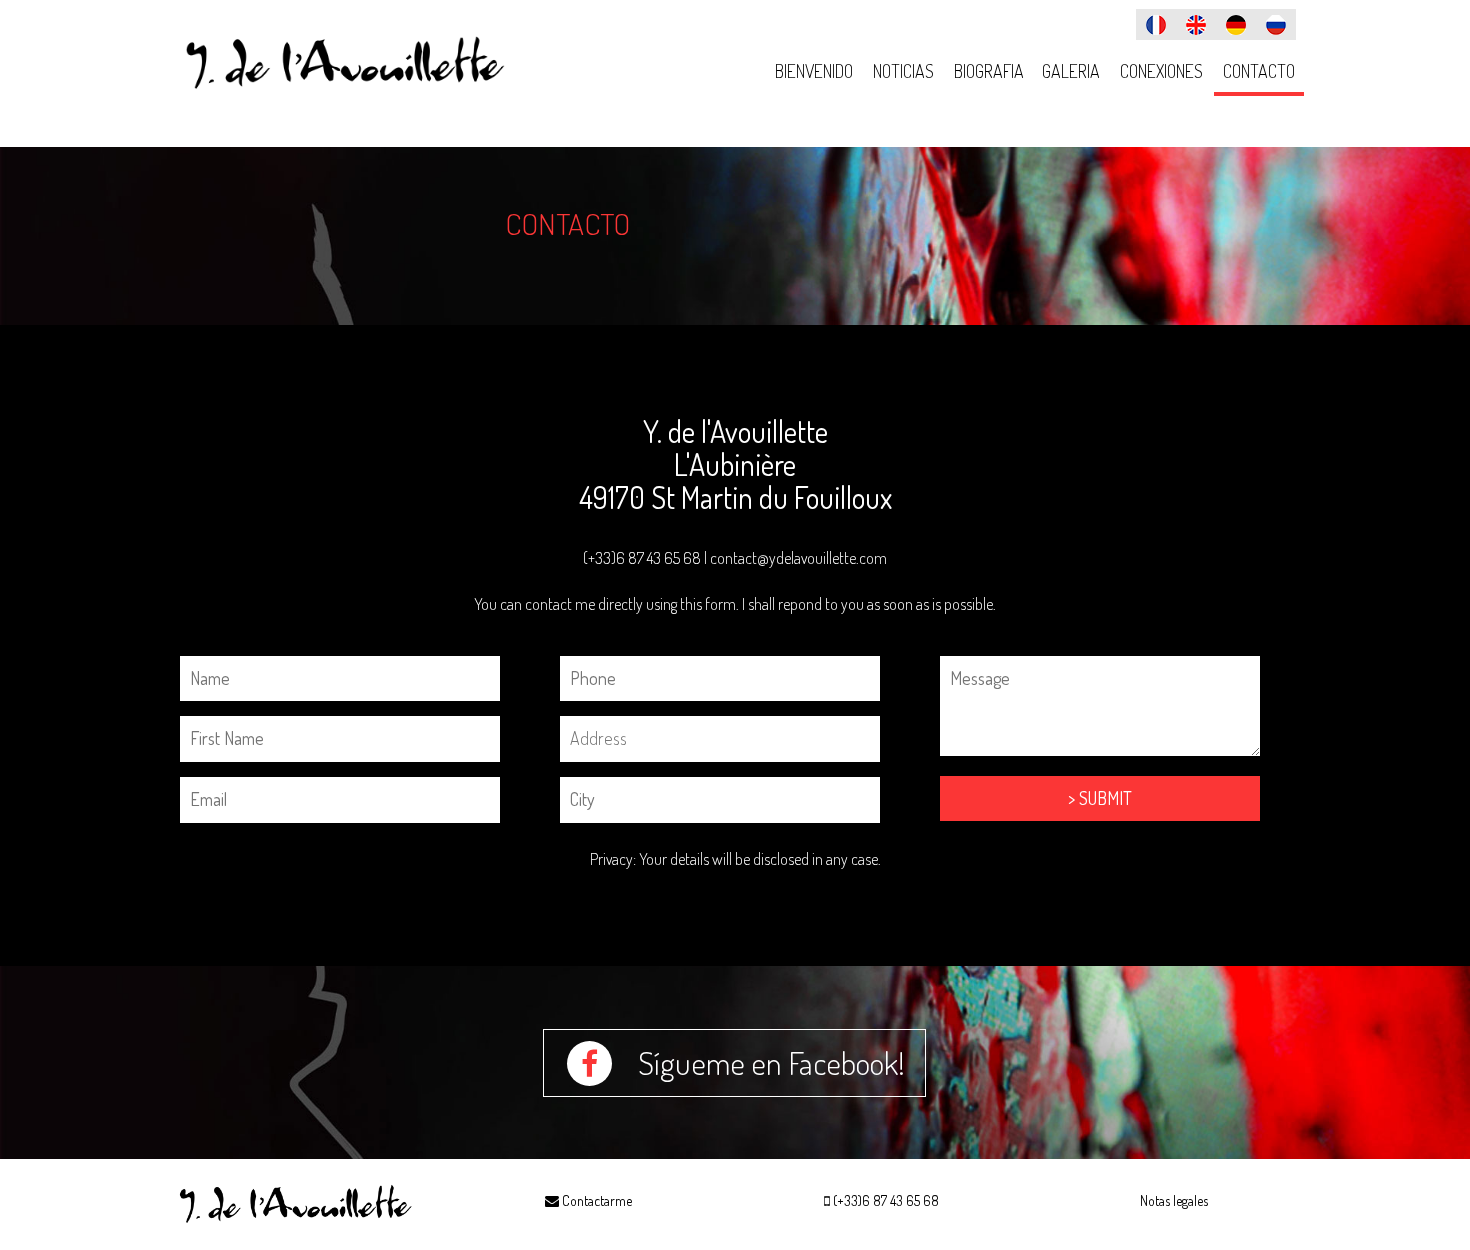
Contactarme (595, 1200)
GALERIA (1071, 71)
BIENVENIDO (814, 71)
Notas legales (1174, 1200)
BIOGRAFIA (989, 71)
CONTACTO (1259, 71)
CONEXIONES (1161, 71)
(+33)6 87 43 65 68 (886, 1200)
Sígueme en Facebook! (768, 1062)
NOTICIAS (903, 71)
